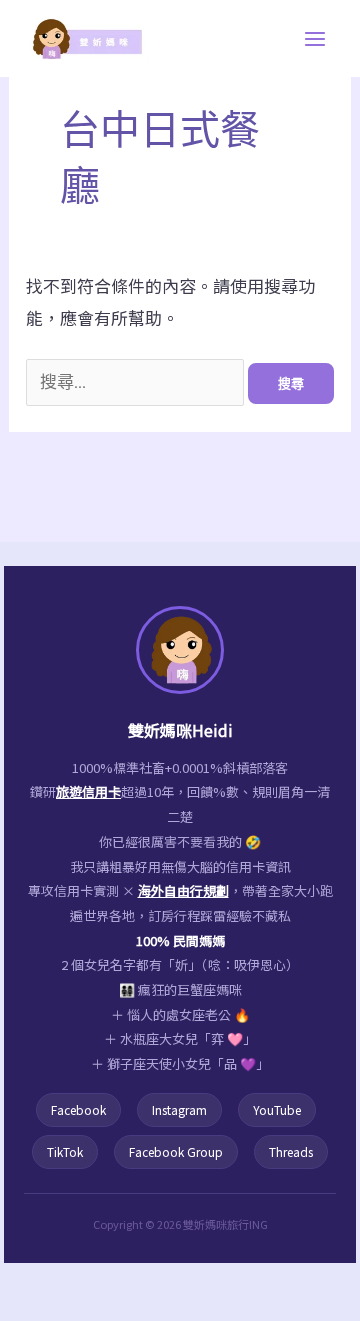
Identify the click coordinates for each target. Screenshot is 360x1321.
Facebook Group (176, 1151)
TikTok (65, 1151)
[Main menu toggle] (316, 39)
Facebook (78, 1109)
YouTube (277, 1109)
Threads (291, 1151)
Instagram (179, 1109)
